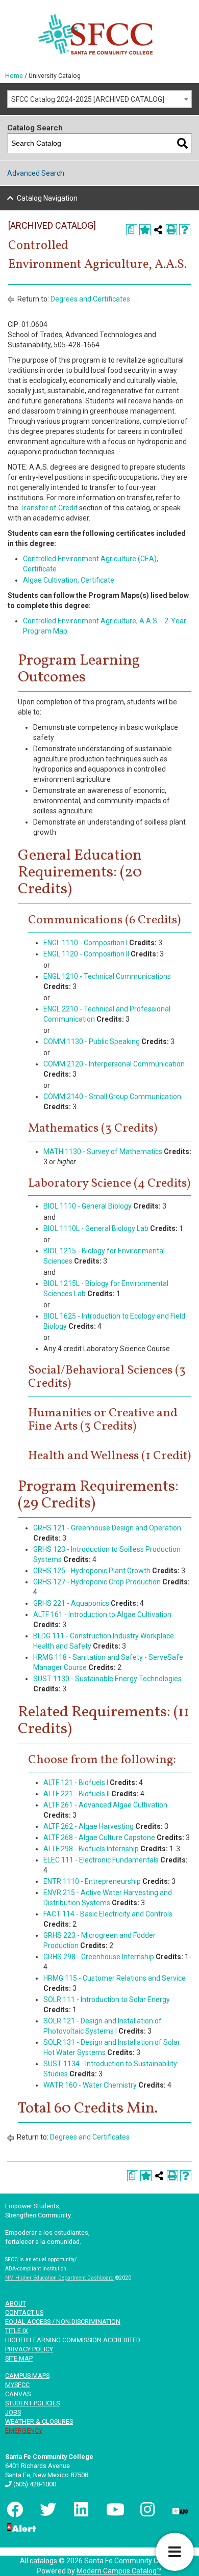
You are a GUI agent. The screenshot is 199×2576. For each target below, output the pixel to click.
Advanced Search (36, 173)
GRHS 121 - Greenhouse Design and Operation (107, 1528)
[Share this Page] (158, 230)
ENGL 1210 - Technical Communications (107, 976)
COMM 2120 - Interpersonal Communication (114, 1064)
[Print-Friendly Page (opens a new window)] (171, 230)
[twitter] (47, 2509)
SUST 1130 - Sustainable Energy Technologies (107, 1679)
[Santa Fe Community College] (95, 34)
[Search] (182, 143)
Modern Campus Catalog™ (119, 2571)
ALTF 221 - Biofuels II (77, 1794)
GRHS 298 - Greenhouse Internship (99, 1957)
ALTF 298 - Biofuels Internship (91, 1849)
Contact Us (24, 2312)
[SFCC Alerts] (20, 2527)
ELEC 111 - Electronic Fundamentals (101, 1860)
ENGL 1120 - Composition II (86, 954)
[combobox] (99, 99)
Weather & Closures (39, 2421)
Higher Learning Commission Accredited (73, 2340)
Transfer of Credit (49, 508)
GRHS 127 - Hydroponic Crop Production (97, 1582)
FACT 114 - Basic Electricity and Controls (108, 1914)
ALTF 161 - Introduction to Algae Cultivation (102, 1614)
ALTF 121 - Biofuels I (76, 1783)
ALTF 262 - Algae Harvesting (89, 1826)
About (16, 2303)
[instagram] (146, 2509)
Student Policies (32, 2403)
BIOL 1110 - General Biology (88, 1206)
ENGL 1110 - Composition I (85, 943)
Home (14, 76)
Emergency (24, 2431)
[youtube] (113, 2509)
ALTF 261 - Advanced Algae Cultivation (105, 1805)
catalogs (43, 2561)
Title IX (17, 2331)
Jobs (13, 2412)
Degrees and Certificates (90, 299)
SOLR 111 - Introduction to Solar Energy (107, 1999)
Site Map (19, 2358)
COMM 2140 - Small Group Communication (112, 1097)
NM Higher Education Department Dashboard (59, 2278)
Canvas (18, 2394)
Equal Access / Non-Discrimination (63, 2322)
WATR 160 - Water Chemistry (90, 2085)
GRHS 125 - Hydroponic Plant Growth (92, 1571)
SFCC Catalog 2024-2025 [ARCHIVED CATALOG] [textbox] (88, 99)
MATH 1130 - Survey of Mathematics (103, 1152)
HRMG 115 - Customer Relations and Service (115, 1978)
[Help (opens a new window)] (185, 230)
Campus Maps (27, 2376)
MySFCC (17, 2385)
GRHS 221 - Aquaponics (71, 1603)
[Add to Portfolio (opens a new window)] (145, 230)
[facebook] (14, 2509)
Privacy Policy (29, 2349)
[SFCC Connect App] (180, 2509)
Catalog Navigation (47, 198)
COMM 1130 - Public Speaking (92, 1042)
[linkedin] (80, 2509)
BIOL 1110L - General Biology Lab (96, 1228)
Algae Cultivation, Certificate (69, 580)
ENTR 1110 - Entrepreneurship (92, 1881)
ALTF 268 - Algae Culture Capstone (99, 1838)
